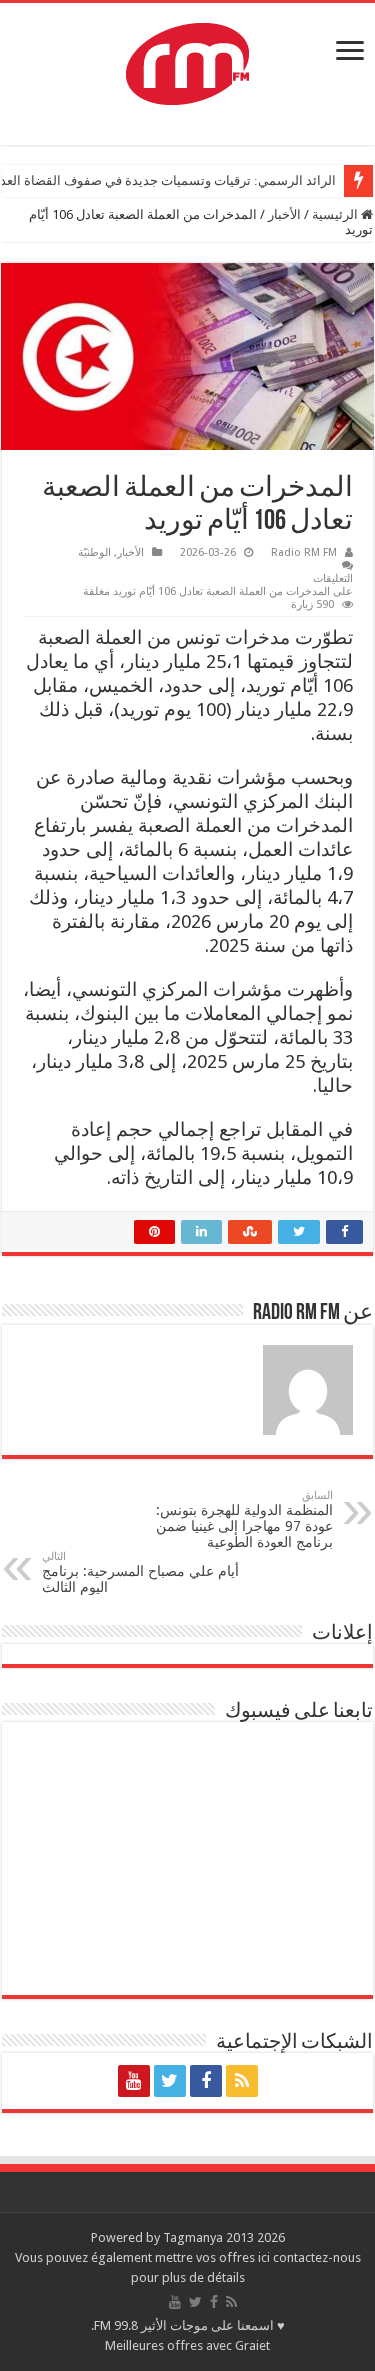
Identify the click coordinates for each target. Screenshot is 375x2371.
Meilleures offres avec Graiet (187, 2345)
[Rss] (242, 2081)
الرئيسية (336, 214)
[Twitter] (170, 2081)
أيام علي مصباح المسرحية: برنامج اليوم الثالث (140, 1572)
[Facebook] (206, 2081)
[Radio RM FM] (187, 60)
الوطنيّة (94, 552)
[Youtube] (134, 2081)
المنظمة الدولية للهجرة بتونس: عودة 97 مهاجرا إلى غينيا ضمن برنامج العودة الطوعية (244, 1519)
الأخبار (284, 214)
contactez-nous (317, 2257)
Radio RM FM (304, 552)
